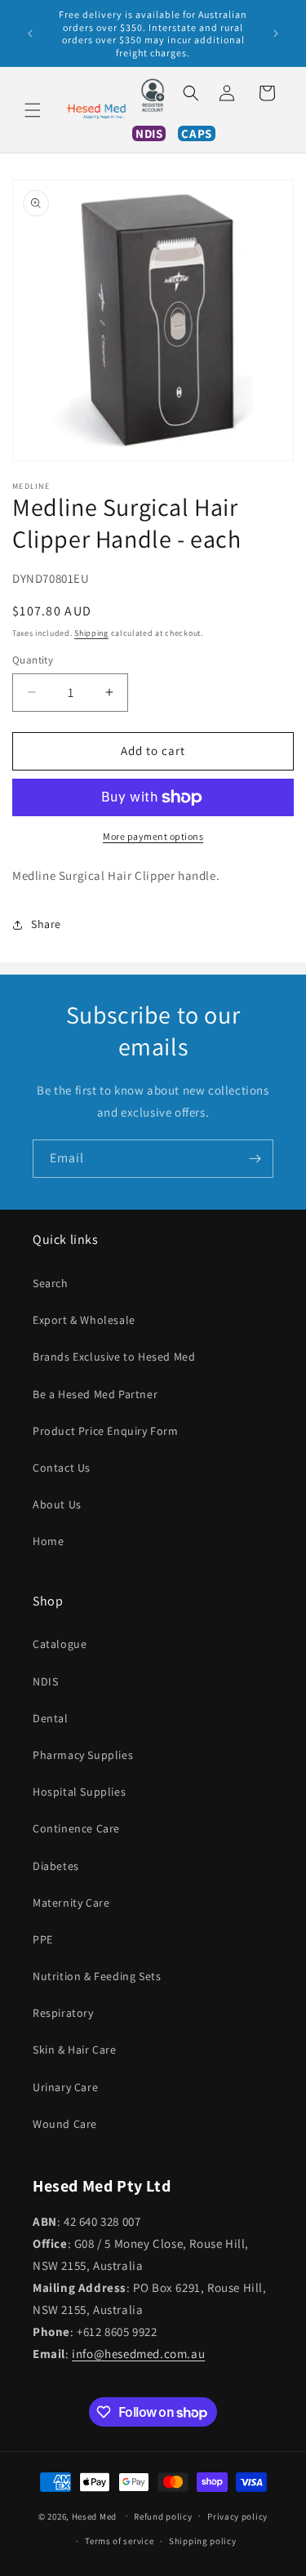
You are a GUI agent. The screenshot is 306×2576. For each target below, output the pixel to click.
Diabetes (56, 1866)
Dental (51, 1718)
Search (51, 1283)
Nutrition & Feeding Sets (97, 1976)
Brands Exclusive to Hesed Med (114, 1357)
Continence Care (76, 1828)
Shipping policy (203, 2541)
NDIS (45, 1681)
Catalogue (60, 1644)
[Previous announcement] (30, 33)
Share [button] (46, 924)
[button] (33, 110)
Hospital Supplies (79, 1792)
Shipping (91, 633)
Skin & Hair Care (75, 2050)
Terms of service (119, 2541)
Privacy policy (237, 2516)
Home (48, 1541)
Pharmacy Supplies (83, 1755)
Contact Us (62, 1468)
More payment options (153, 836)
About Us (57, 1504)
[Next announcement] (276, 33)
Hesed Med (94, 2516)
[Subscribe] (255, 1159)
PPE (43, 1939)
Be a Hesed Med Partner (95, 1394)
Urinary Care (65, 2087)
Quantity (33, 660)
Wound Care (65, 2124)
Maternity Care (71, 1903)
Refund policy (163, 2516)
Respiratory (63, 2013)
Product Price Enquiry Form (106, 1431)
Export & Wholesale (84, 1320)
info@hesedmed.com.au (138, 2354)
